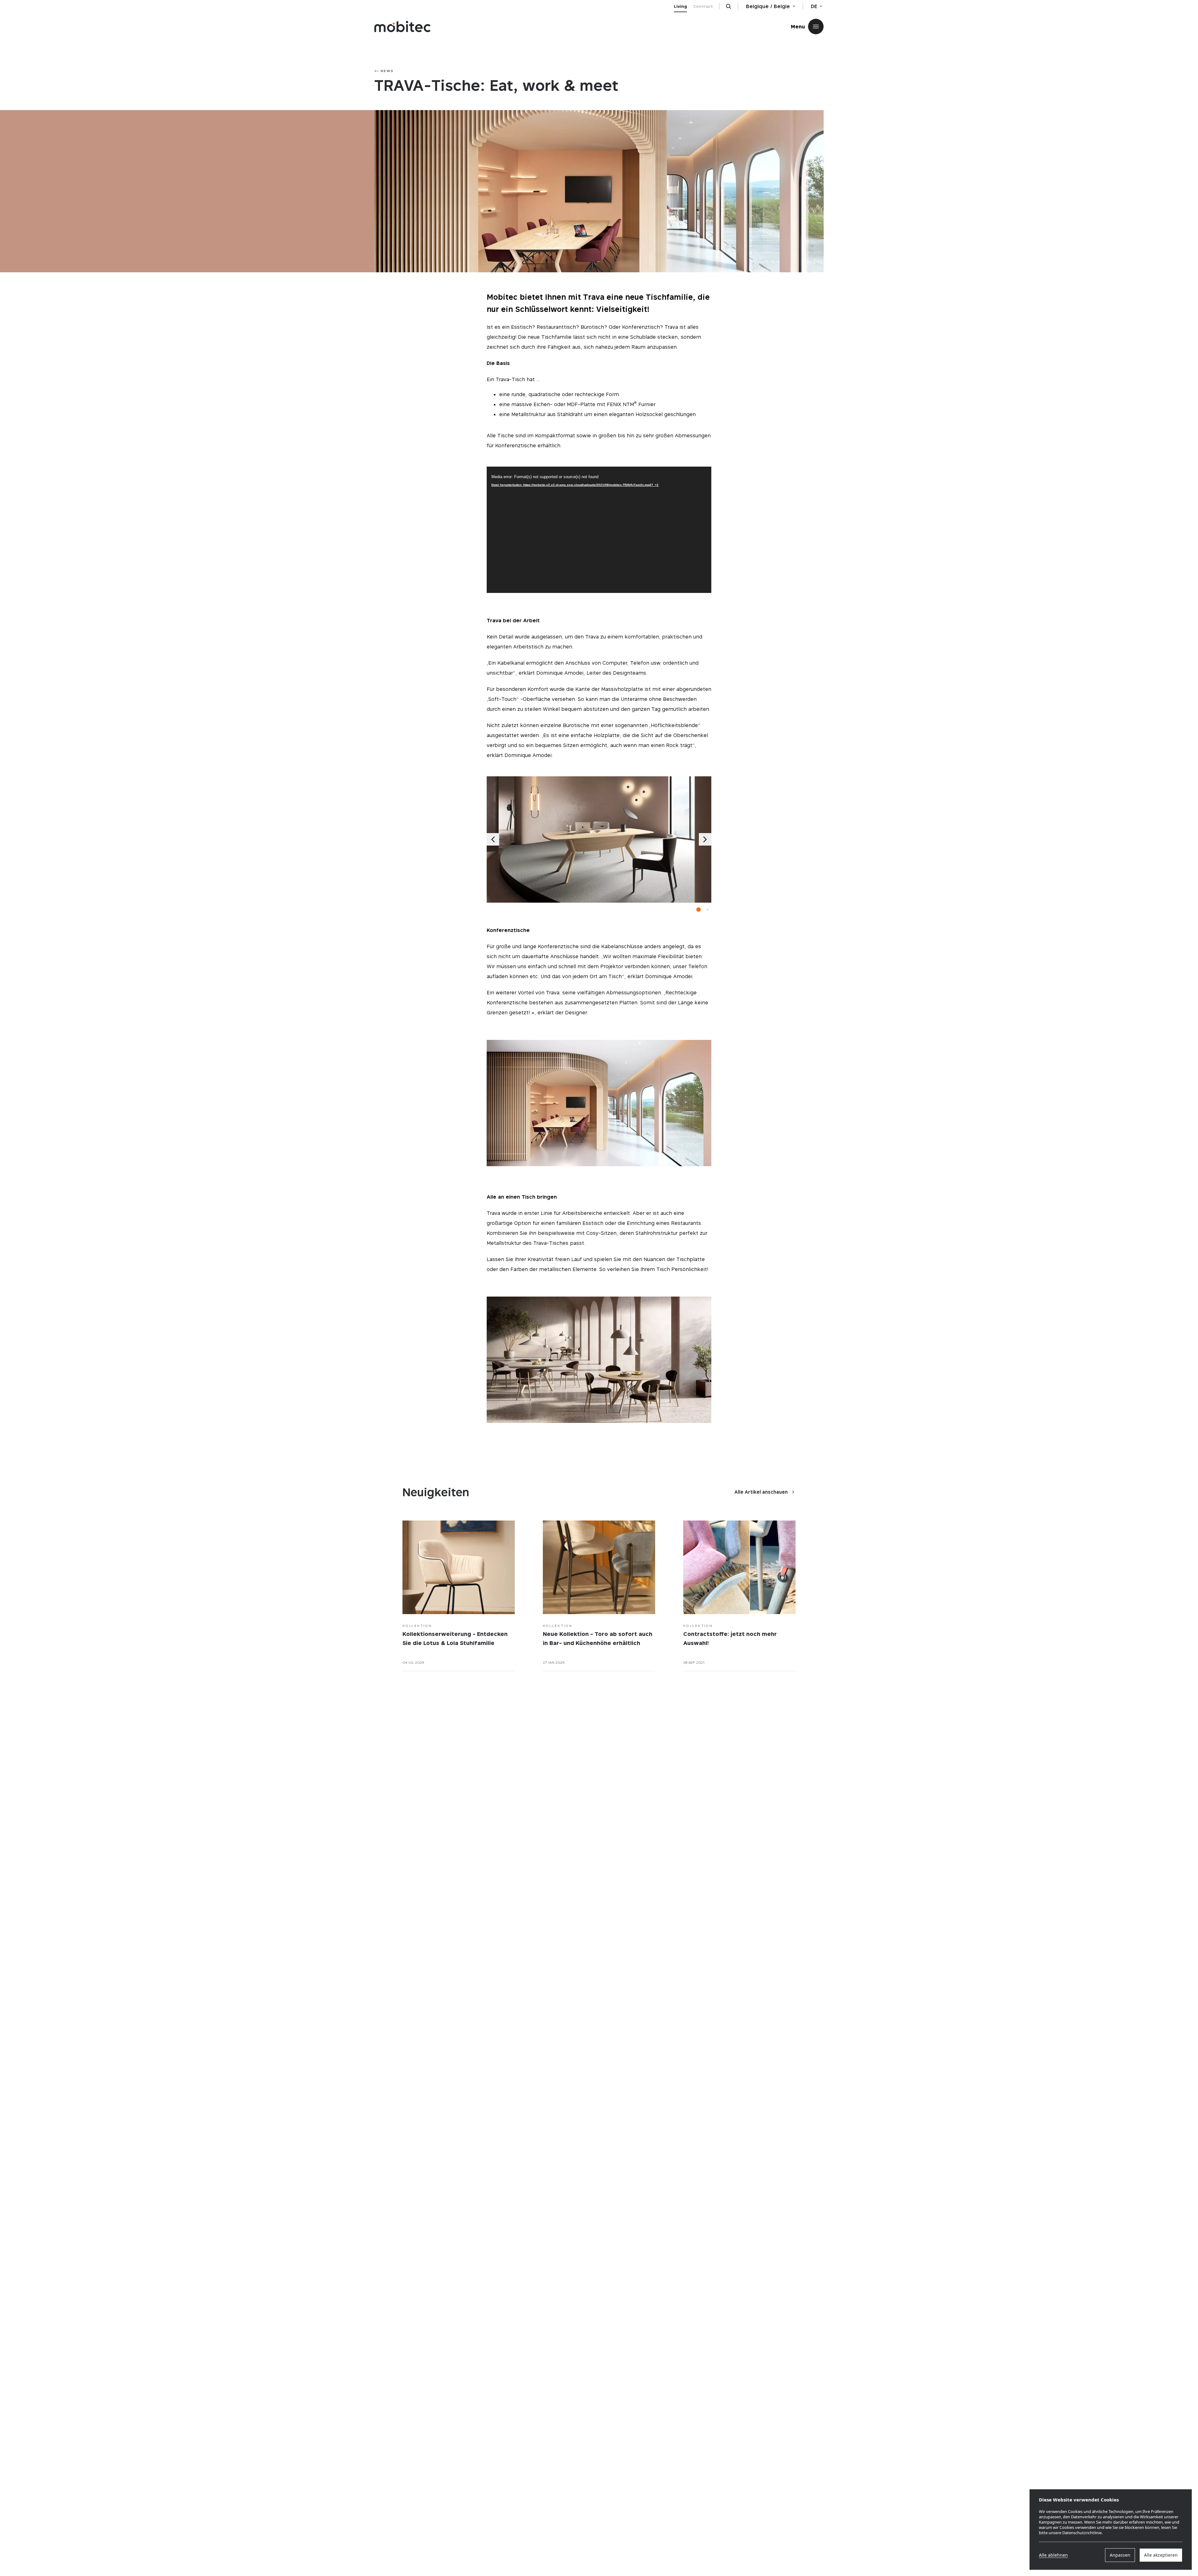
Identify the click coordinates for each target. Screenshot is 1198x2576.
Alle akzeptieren (1161, 2555)
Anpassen (1120, 2555)
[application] (599, 530)
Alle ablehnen (1053, 2555)
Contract (703, 6)
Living (680, 6)
